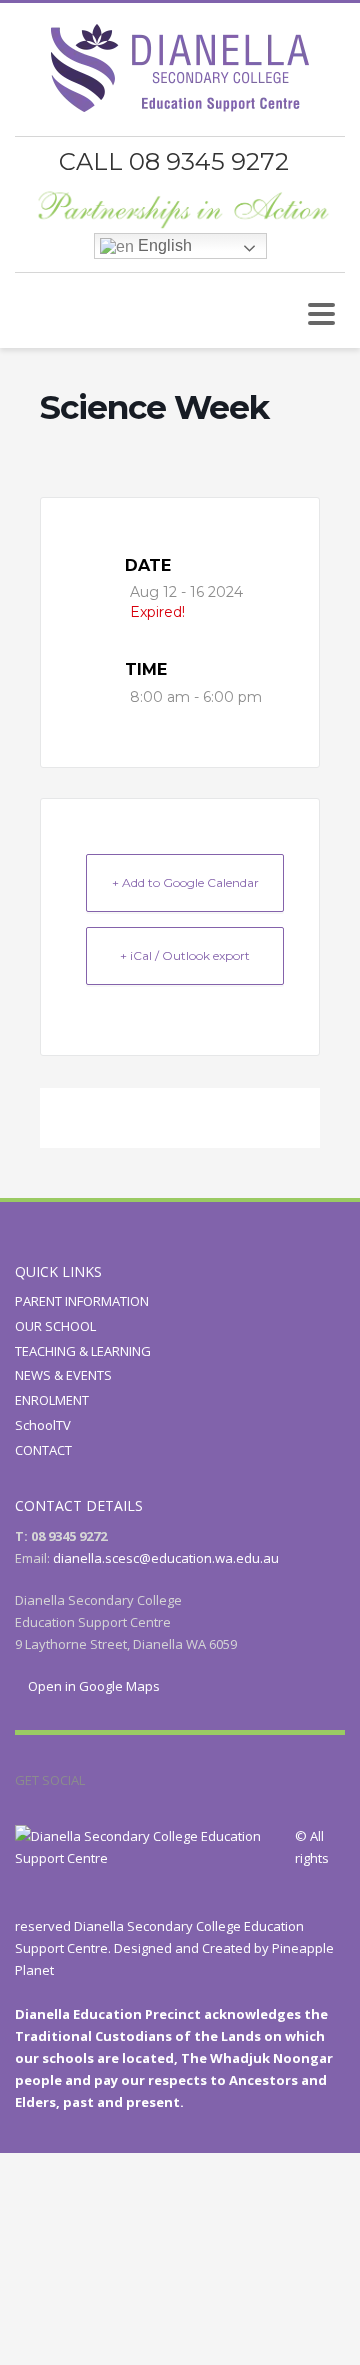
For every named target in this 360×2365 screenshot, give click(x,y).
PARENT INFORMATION (82, 1301)
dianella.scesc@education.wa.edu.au (166, 1558)
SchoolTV (43, 1425)
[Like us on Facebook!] (100, 1780)
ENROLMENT (52, 1400)
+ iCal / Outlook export (185, 955)
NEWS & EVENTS (63, 1375)
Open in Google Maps (92, 1686)
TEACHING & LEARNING (83, 1351)
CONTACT (43, 1450)
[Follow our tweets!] (130, 1780)
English (163, 245)
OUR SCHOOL (55, 1326)
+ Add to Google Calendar (185, 882)
